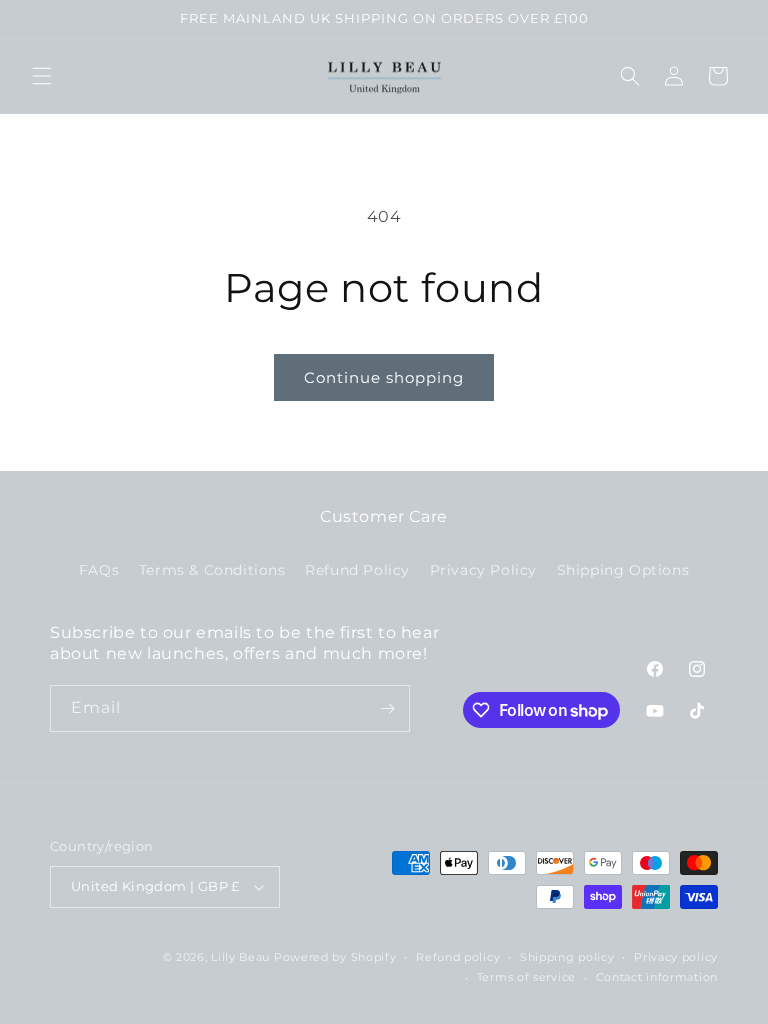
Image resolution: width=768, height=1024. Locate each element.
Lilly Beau (240, 957)
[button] (42, 76)
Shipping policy (567, 957)
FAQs (99, 570)
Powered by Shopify (335, 957)
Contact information (657, 977)
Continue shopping (384, 377)
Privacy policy (676, 957)
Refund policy (458, 957)
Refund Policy (357, 570)
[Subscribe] (387, 708)
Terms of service (526, 977)
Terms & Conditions (212, 570)
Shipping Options (623, 570)
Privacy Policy (483, 570)
